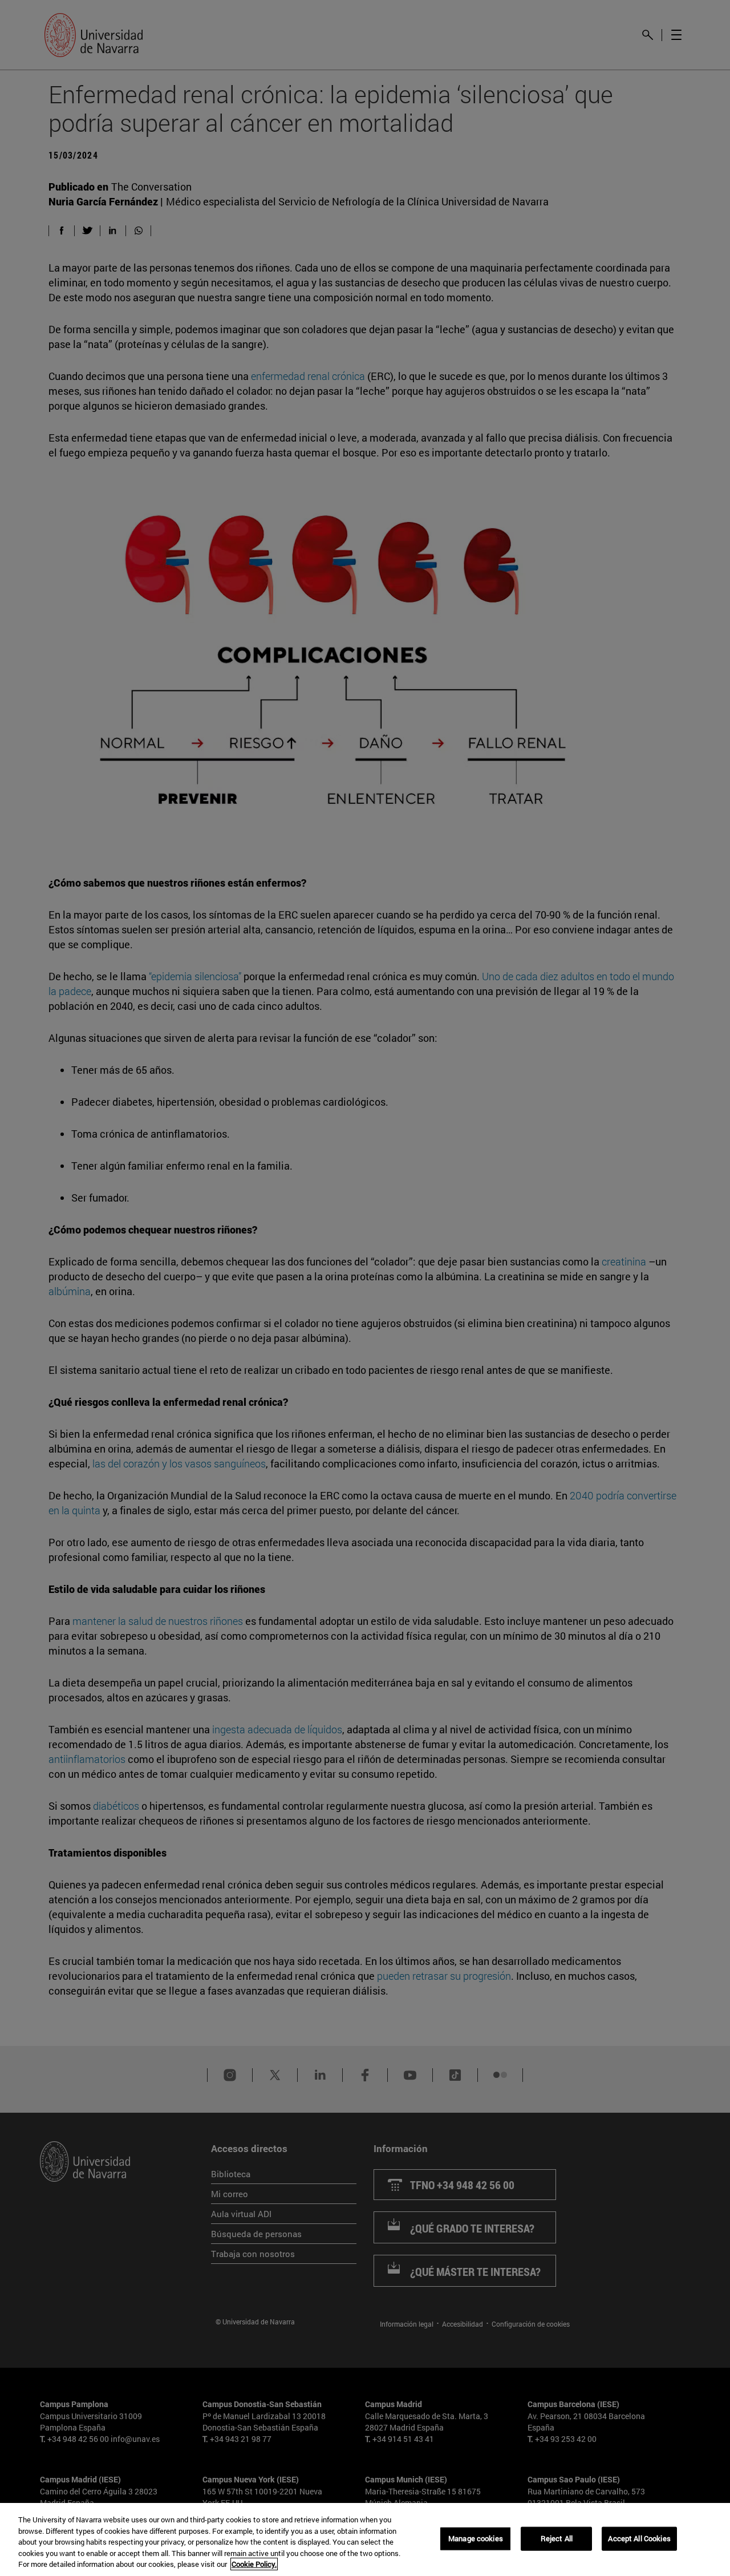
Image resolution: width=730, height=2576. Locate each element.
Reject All (557, 2538)
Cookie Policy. (254, 2564)
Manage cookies (476, 2538)
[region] (365, 2539)
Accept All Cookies (639, 2538)
